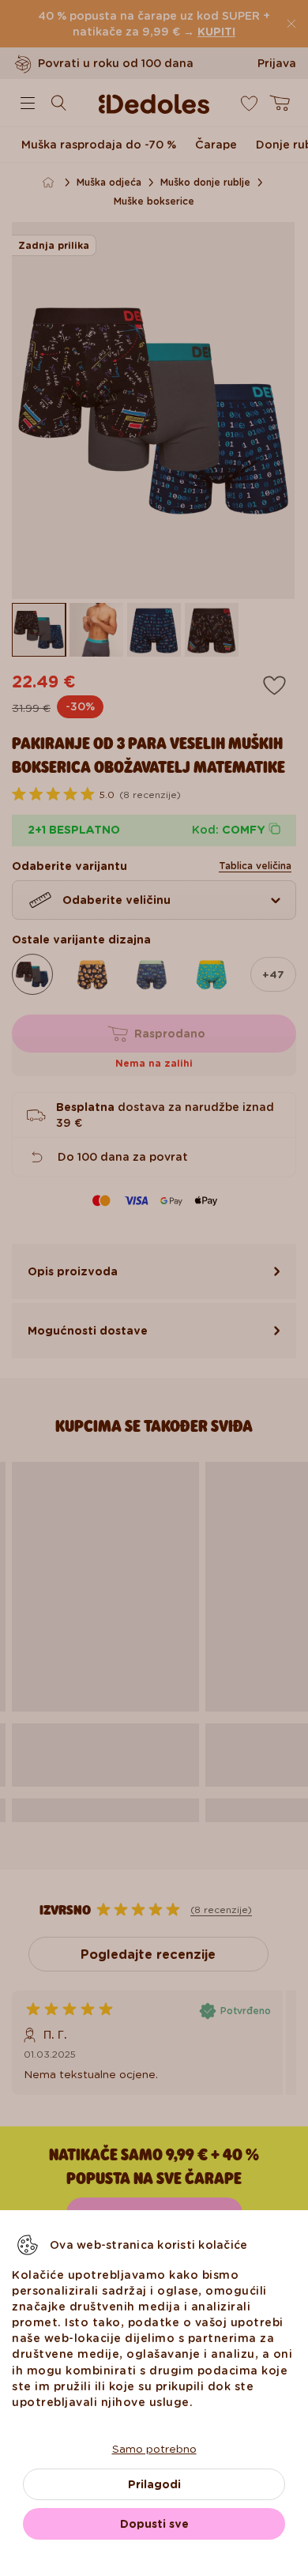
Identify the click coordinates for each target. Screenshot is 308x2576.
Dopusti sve (154, 2524)
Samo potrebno (154, 2449)
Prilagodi (154, 2484)
